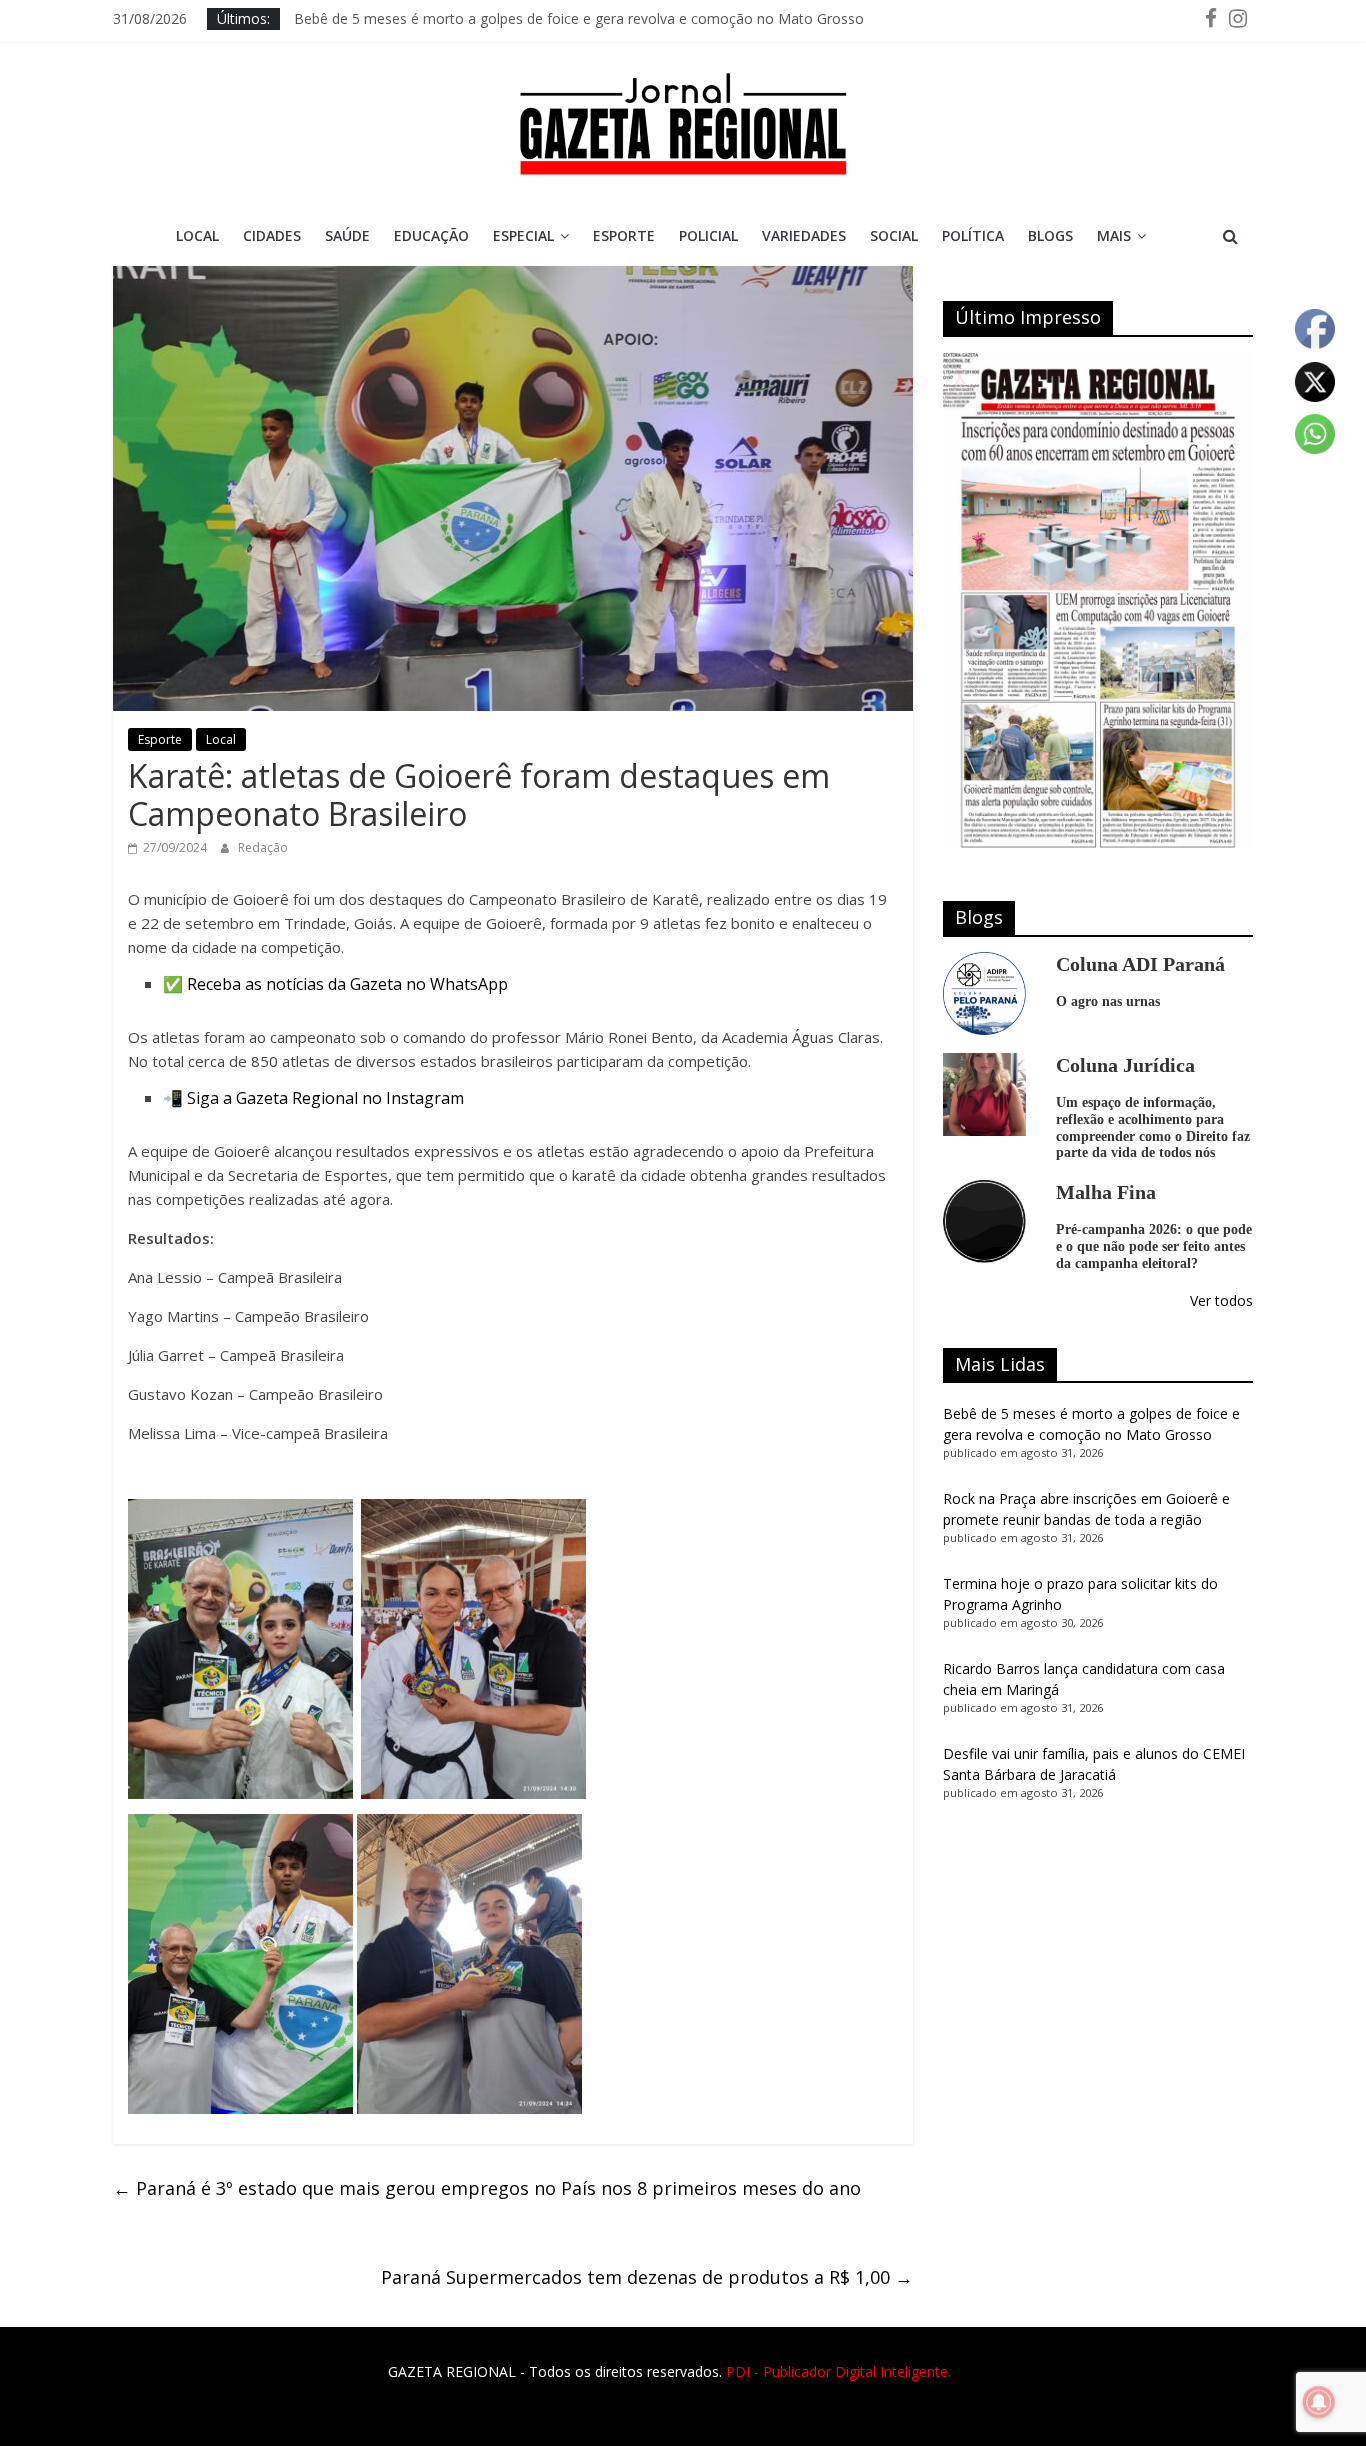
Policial (708, 235)
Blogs (1050, 235)
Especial (523, 235)
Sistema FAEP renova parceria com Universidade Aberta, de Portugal (516, 18)
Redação (263, 847)
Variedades (804, 235)
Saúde (347, 235)
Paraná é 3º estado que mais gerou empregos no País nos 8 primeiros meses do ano (487, 2188)
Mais (1114, 235)
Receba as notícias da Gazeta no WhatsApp (347, 984)
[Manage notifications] (1319, 2402)
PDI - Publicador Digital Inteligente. (838, 2371)
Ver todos (1221, 1300)
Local (197, 235)
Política (973, 235)
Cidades (272, 235)
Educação (431, 235)
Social (894, 235)
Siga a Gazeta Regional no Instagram (325, 1098)
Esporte (624, 235)
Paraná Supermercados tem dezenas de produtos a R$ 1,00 (647, 2277)
